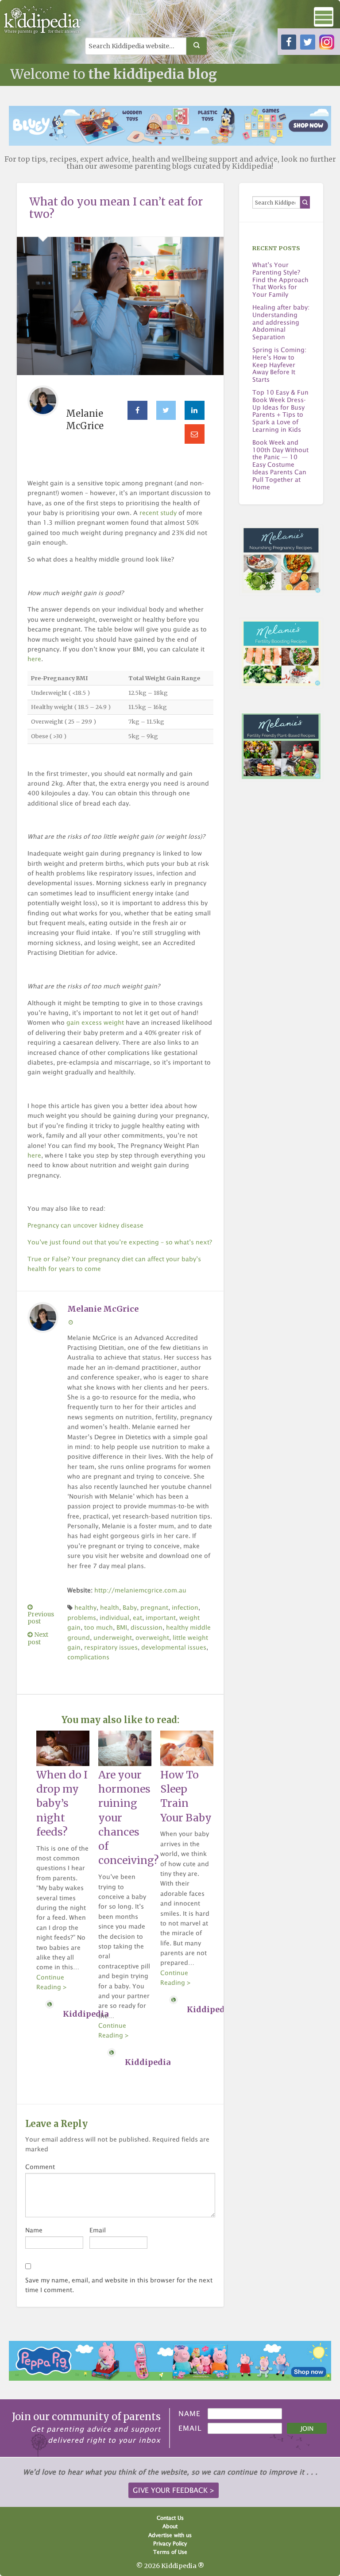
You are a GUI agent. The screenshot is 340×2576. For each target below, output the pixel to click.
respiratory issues (111, 1647)
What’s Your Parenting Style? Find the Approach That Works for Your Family (280, 280)
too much (99, 1627)
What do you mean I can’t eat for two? (116, 208)
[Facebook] (137, 411)
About (170, 2526)
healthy (85, 1607)
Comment (40, 2167)
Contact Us (170, 2518)
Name (34, 2230)
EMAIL (190, 2428)
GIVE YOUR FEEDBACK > (174, 2490)
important (161, 1617)
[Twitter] (166, 411)
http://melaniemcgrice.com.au (140, 1590)
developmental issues (174, 1647)
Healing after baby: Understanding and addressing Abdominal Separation (281, 322)
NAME (189, 2413)
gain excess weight (95, 1022)
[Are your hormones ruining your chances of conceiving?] (125, 1747)
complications (88, 1657)
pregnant (154, 1607)
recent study (158, 513)
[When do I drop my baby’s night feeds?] (63, 1747)
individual (114, 1617)
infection (185, 1607)
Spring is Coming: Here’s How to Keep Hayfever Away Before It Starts (279, 365)
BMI (122, 1627)
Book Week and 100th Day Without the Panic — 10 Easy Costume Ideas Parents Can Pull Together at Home (280, 465)
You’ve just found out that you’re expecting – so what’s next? (120, 1242)
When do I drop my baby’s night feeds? (62, 1803)
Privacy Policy (170, 2543)
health (110, 1607)
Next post (38, 1638)
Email (98, 2230)
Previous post (41, 1618)
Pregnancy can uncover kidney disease (85, 1225)
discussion (147, 1627)
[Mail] (195, 434)
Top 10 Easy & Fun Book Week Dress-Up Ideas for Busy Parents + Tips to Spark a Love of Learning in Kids (280, 411)
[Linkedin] (195, 411)
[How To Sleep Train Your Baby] (187, 1747)
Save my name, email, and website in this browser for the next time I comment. (119, 2285)
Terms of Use (170, 2552)
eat (137, 1617)
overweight (152, 1637)
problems (82, 1617)
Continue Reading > (52, 1982)
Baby (130, 1607)
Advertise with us (170, 2535)
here (34, 659)
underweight (113, 1637)
